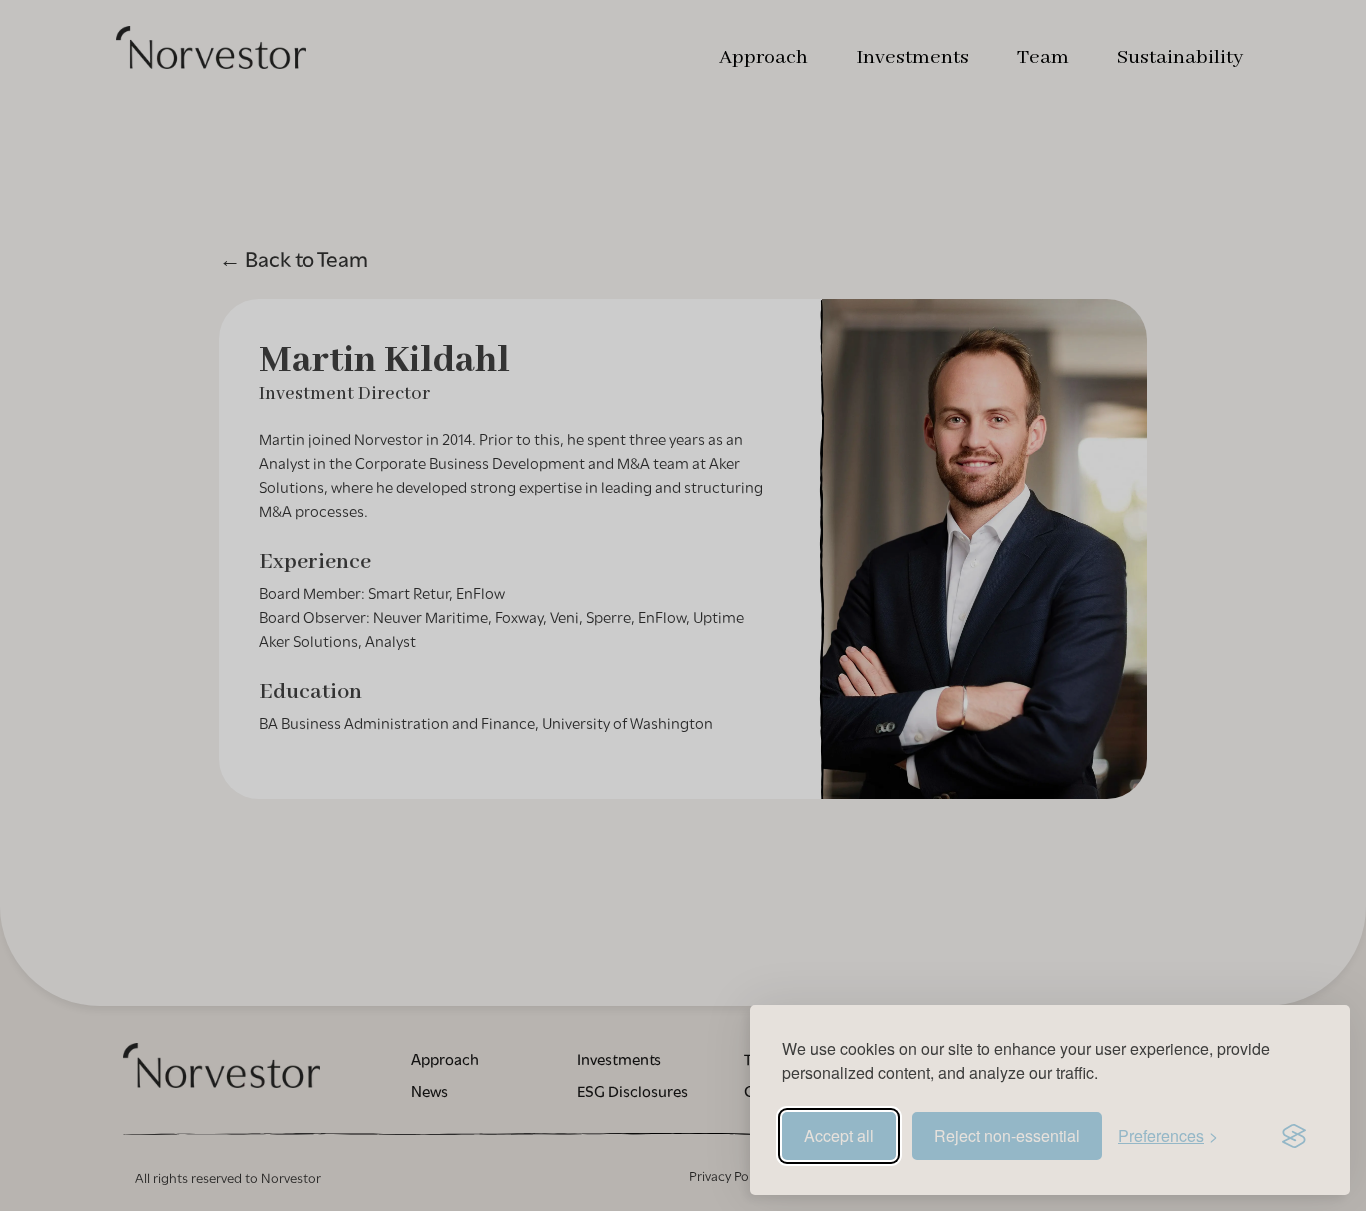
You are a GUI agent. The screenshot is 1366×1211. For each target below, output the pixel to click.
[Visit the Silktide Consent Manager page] (1294, 1136)
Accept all (839, 1135)
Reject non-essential (1007, 1135)
